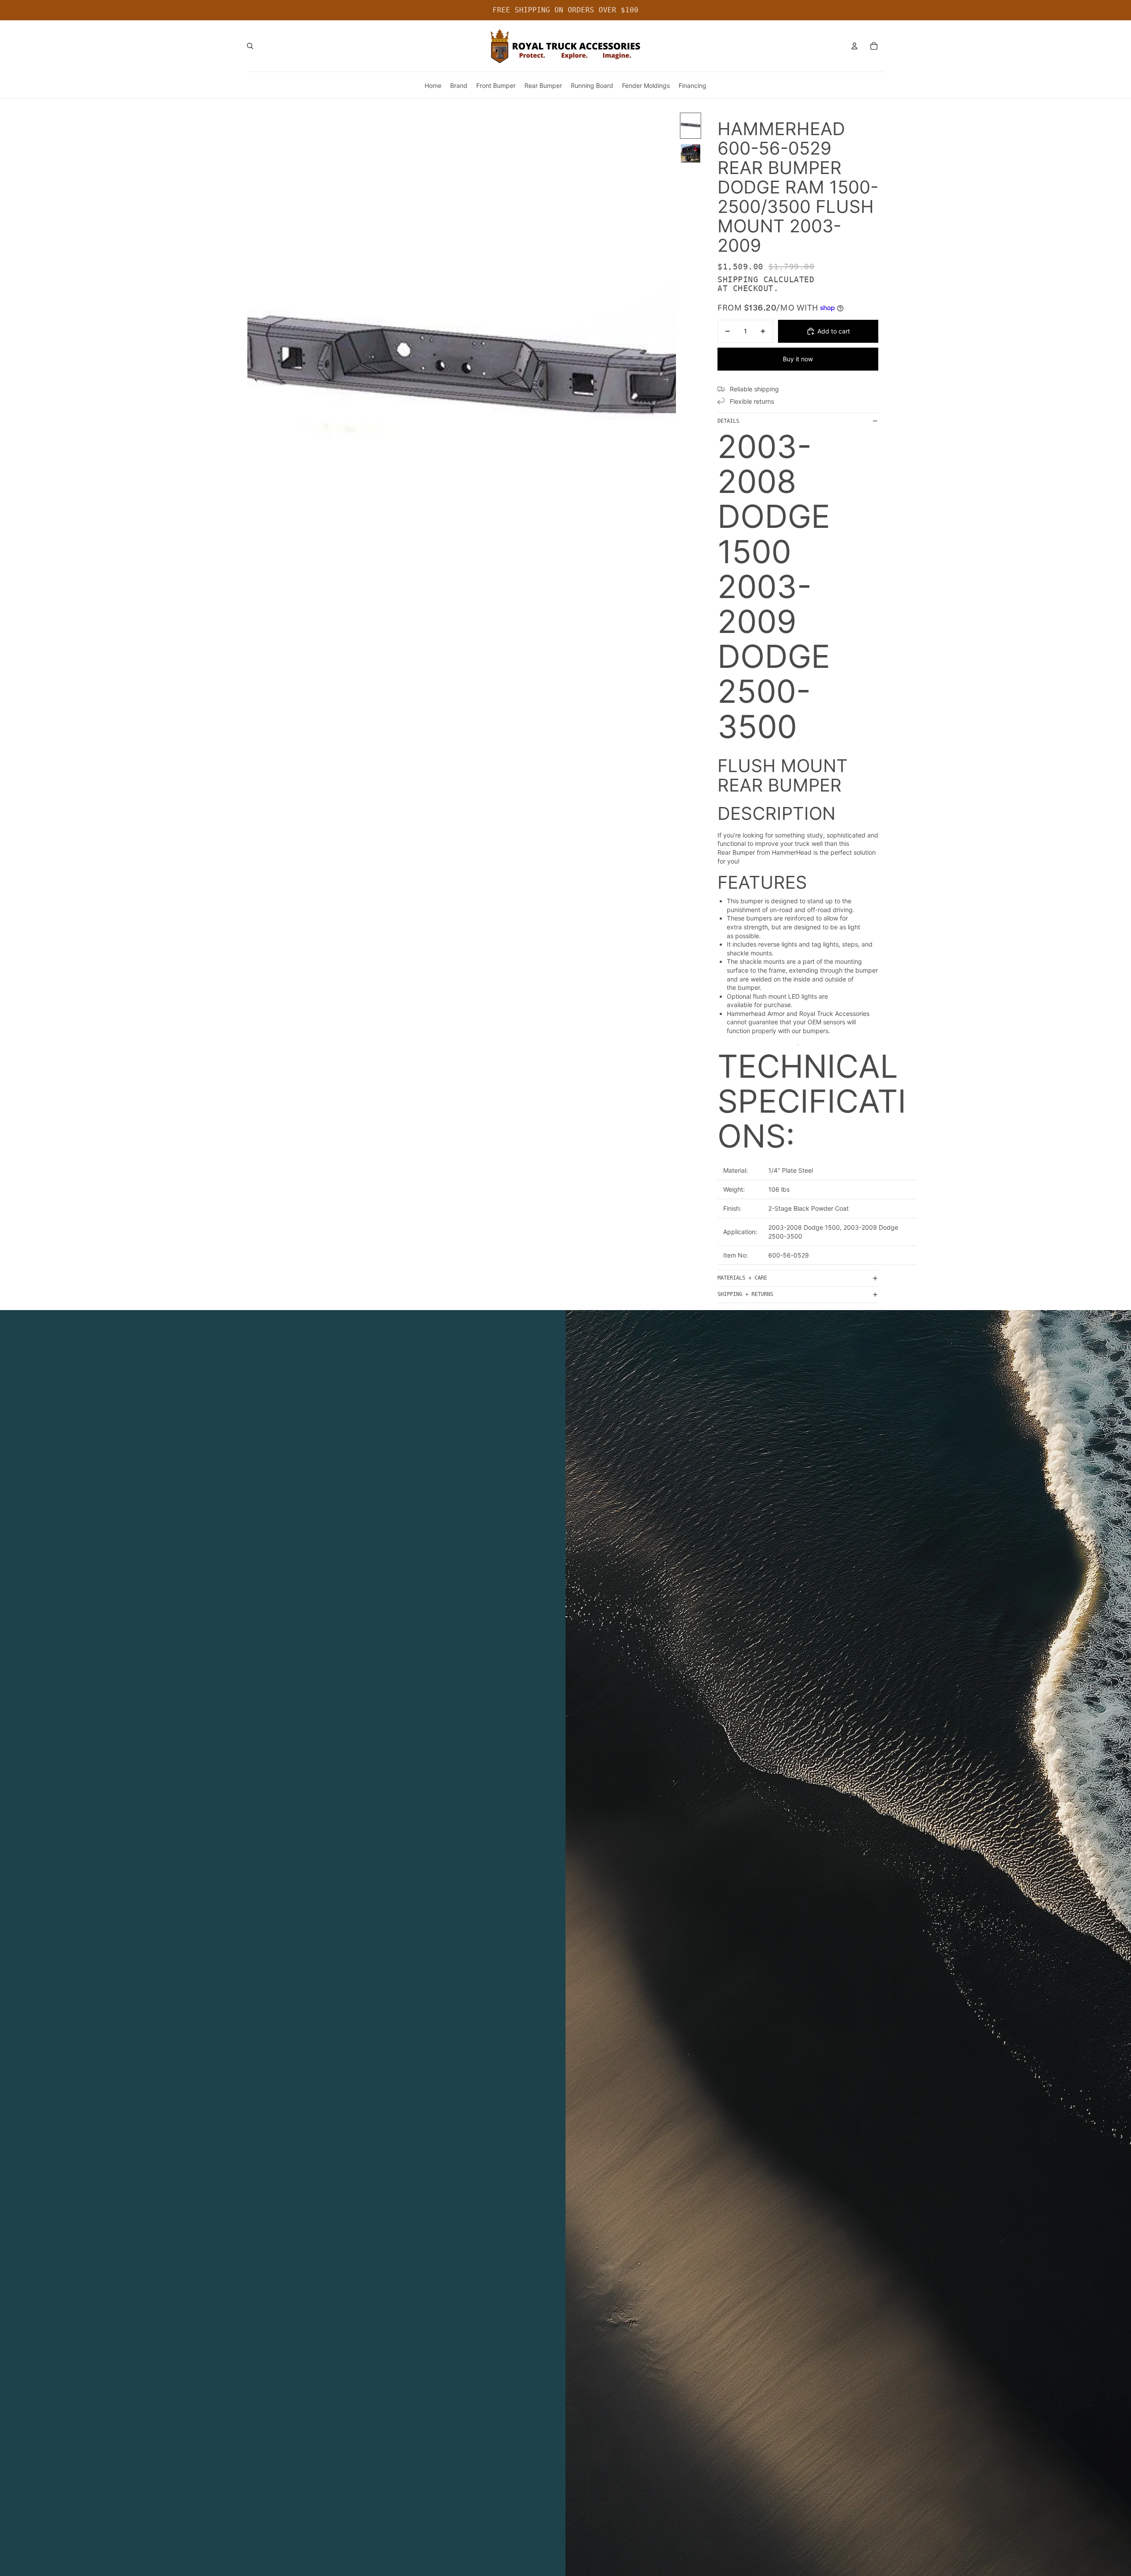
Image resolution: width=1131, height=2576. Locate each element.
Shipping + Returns (745, 1294)
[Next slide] (669, 380)
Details (728, 421)
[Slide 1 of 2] (691, 126)
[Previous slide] (255, 380)
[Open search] (250, 46)
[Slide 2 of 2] (691, 153)
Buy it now (798, 359)
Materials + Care (742, 1278)
